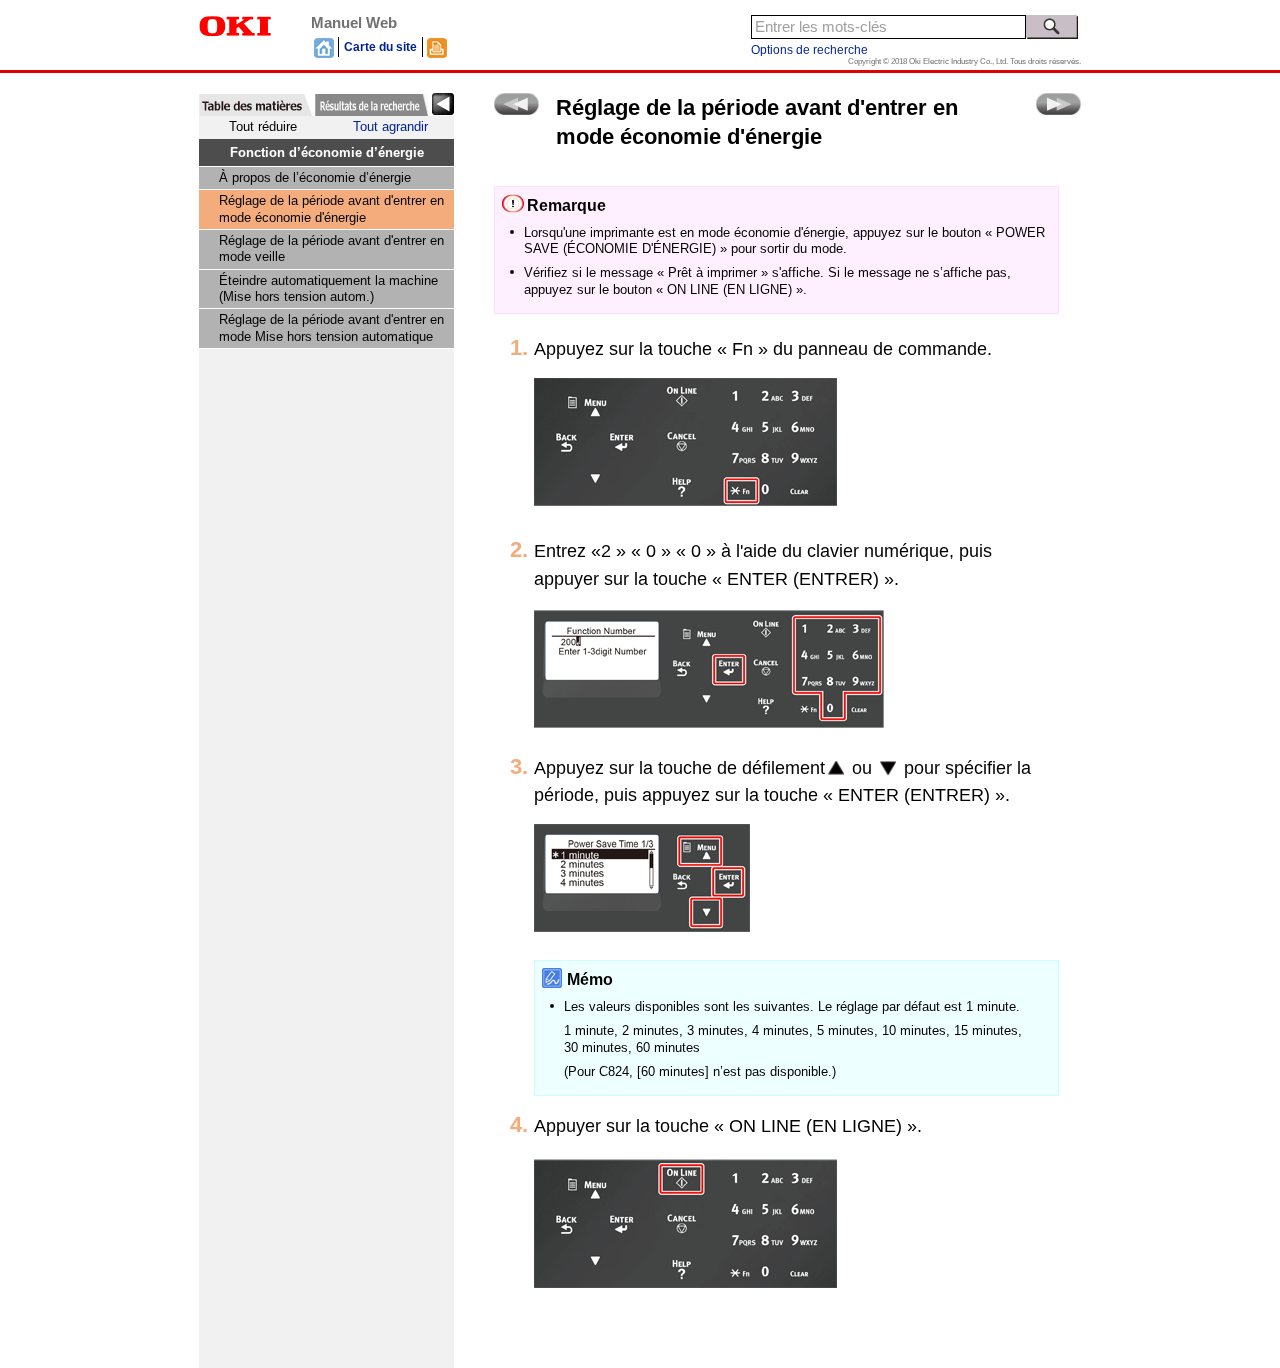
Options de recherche (809, 50)
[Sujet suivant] (1058, 104)
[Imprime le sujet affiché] (437, 47)
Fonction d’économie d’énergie (327, 152)
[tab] (255, 105)
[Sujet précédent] (516, 104)
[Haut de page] (324, 47)
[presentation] (255, 105)
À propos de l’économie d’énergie (315, 178)
